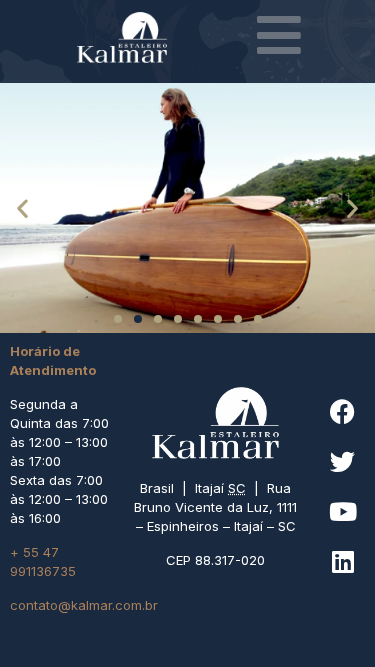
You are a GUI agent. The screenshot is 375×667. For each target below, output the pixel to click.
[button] (22, 208)
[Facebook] (343, 411)
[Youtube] (343, 511)
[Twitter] (343, 461)
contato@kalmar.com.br (84, 605)
